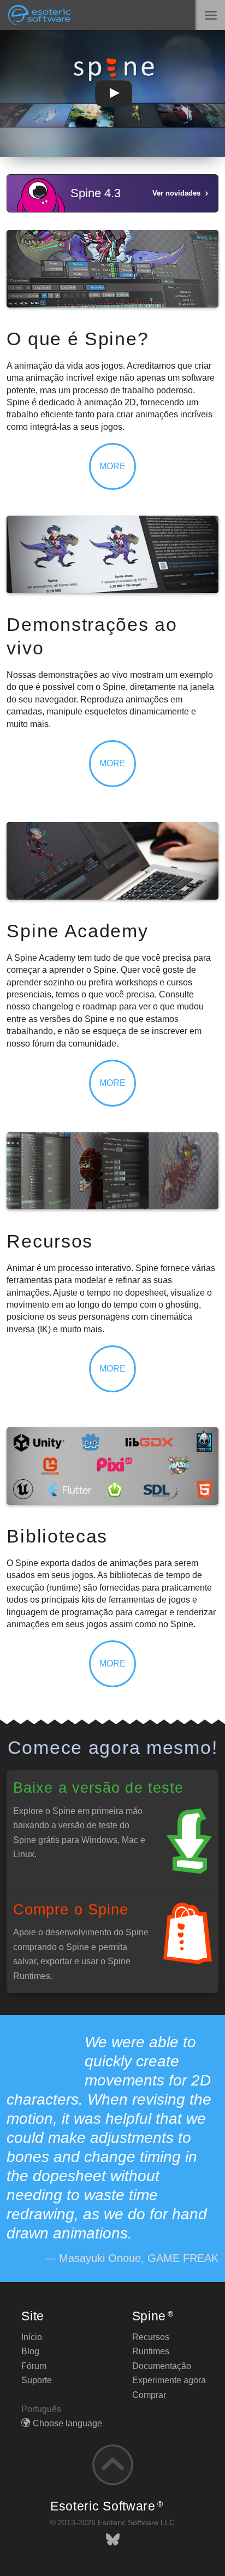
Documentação (162, 2366)
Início (32, 2337)
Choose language (67, 2423)
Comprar (149, 2395)
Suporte (37, 2380)
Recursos (50, 1241)
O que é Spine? (78, 339)
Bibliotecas (57, 1536)
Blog (30, 2351)
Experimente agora (169, 2380)
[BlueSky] (113, 2540)
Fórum (34, 2366)
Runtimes (151, 2351)
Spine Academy (77, 931)
